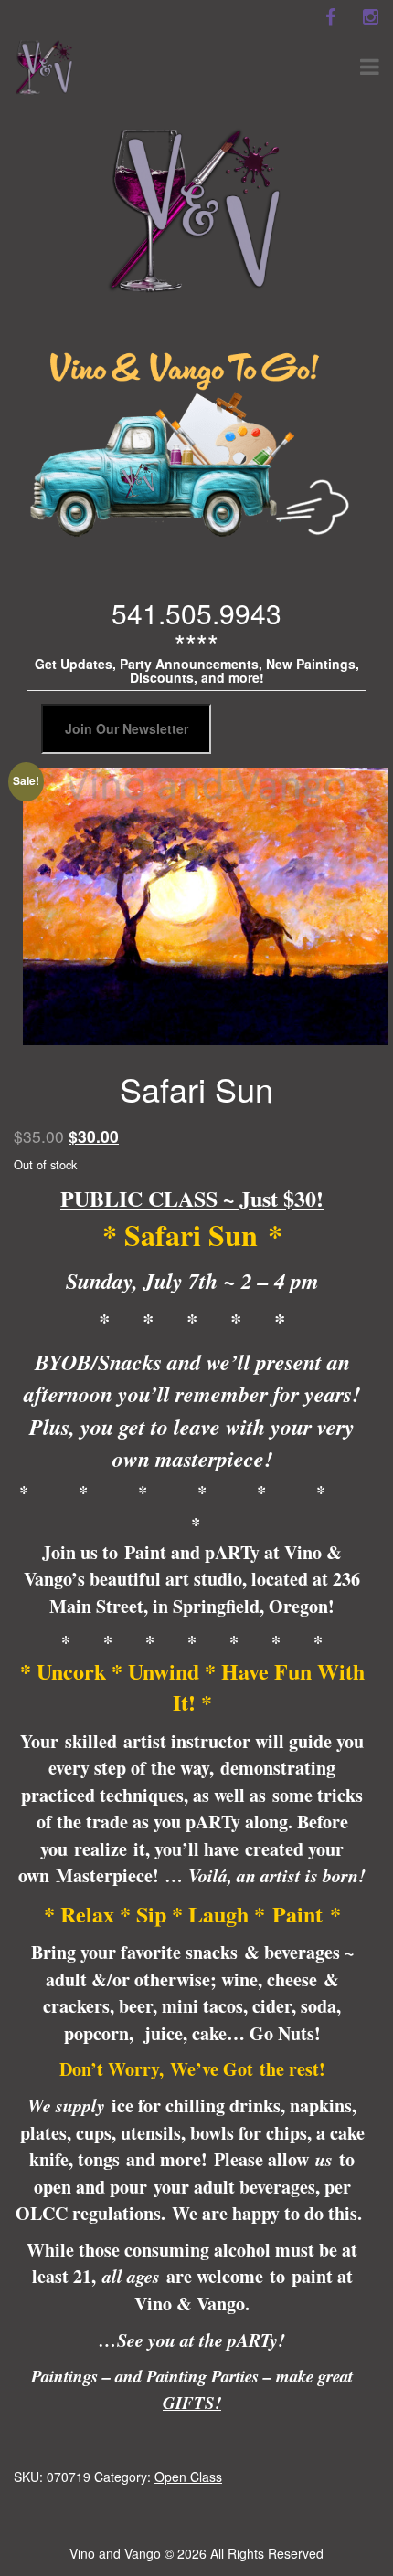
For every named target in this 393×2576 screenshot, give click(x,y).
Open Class (188, 2477)
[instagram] (370, 17)
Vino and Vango (115, 2553)
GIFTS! (192, 2403)
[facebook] (330, 17)
